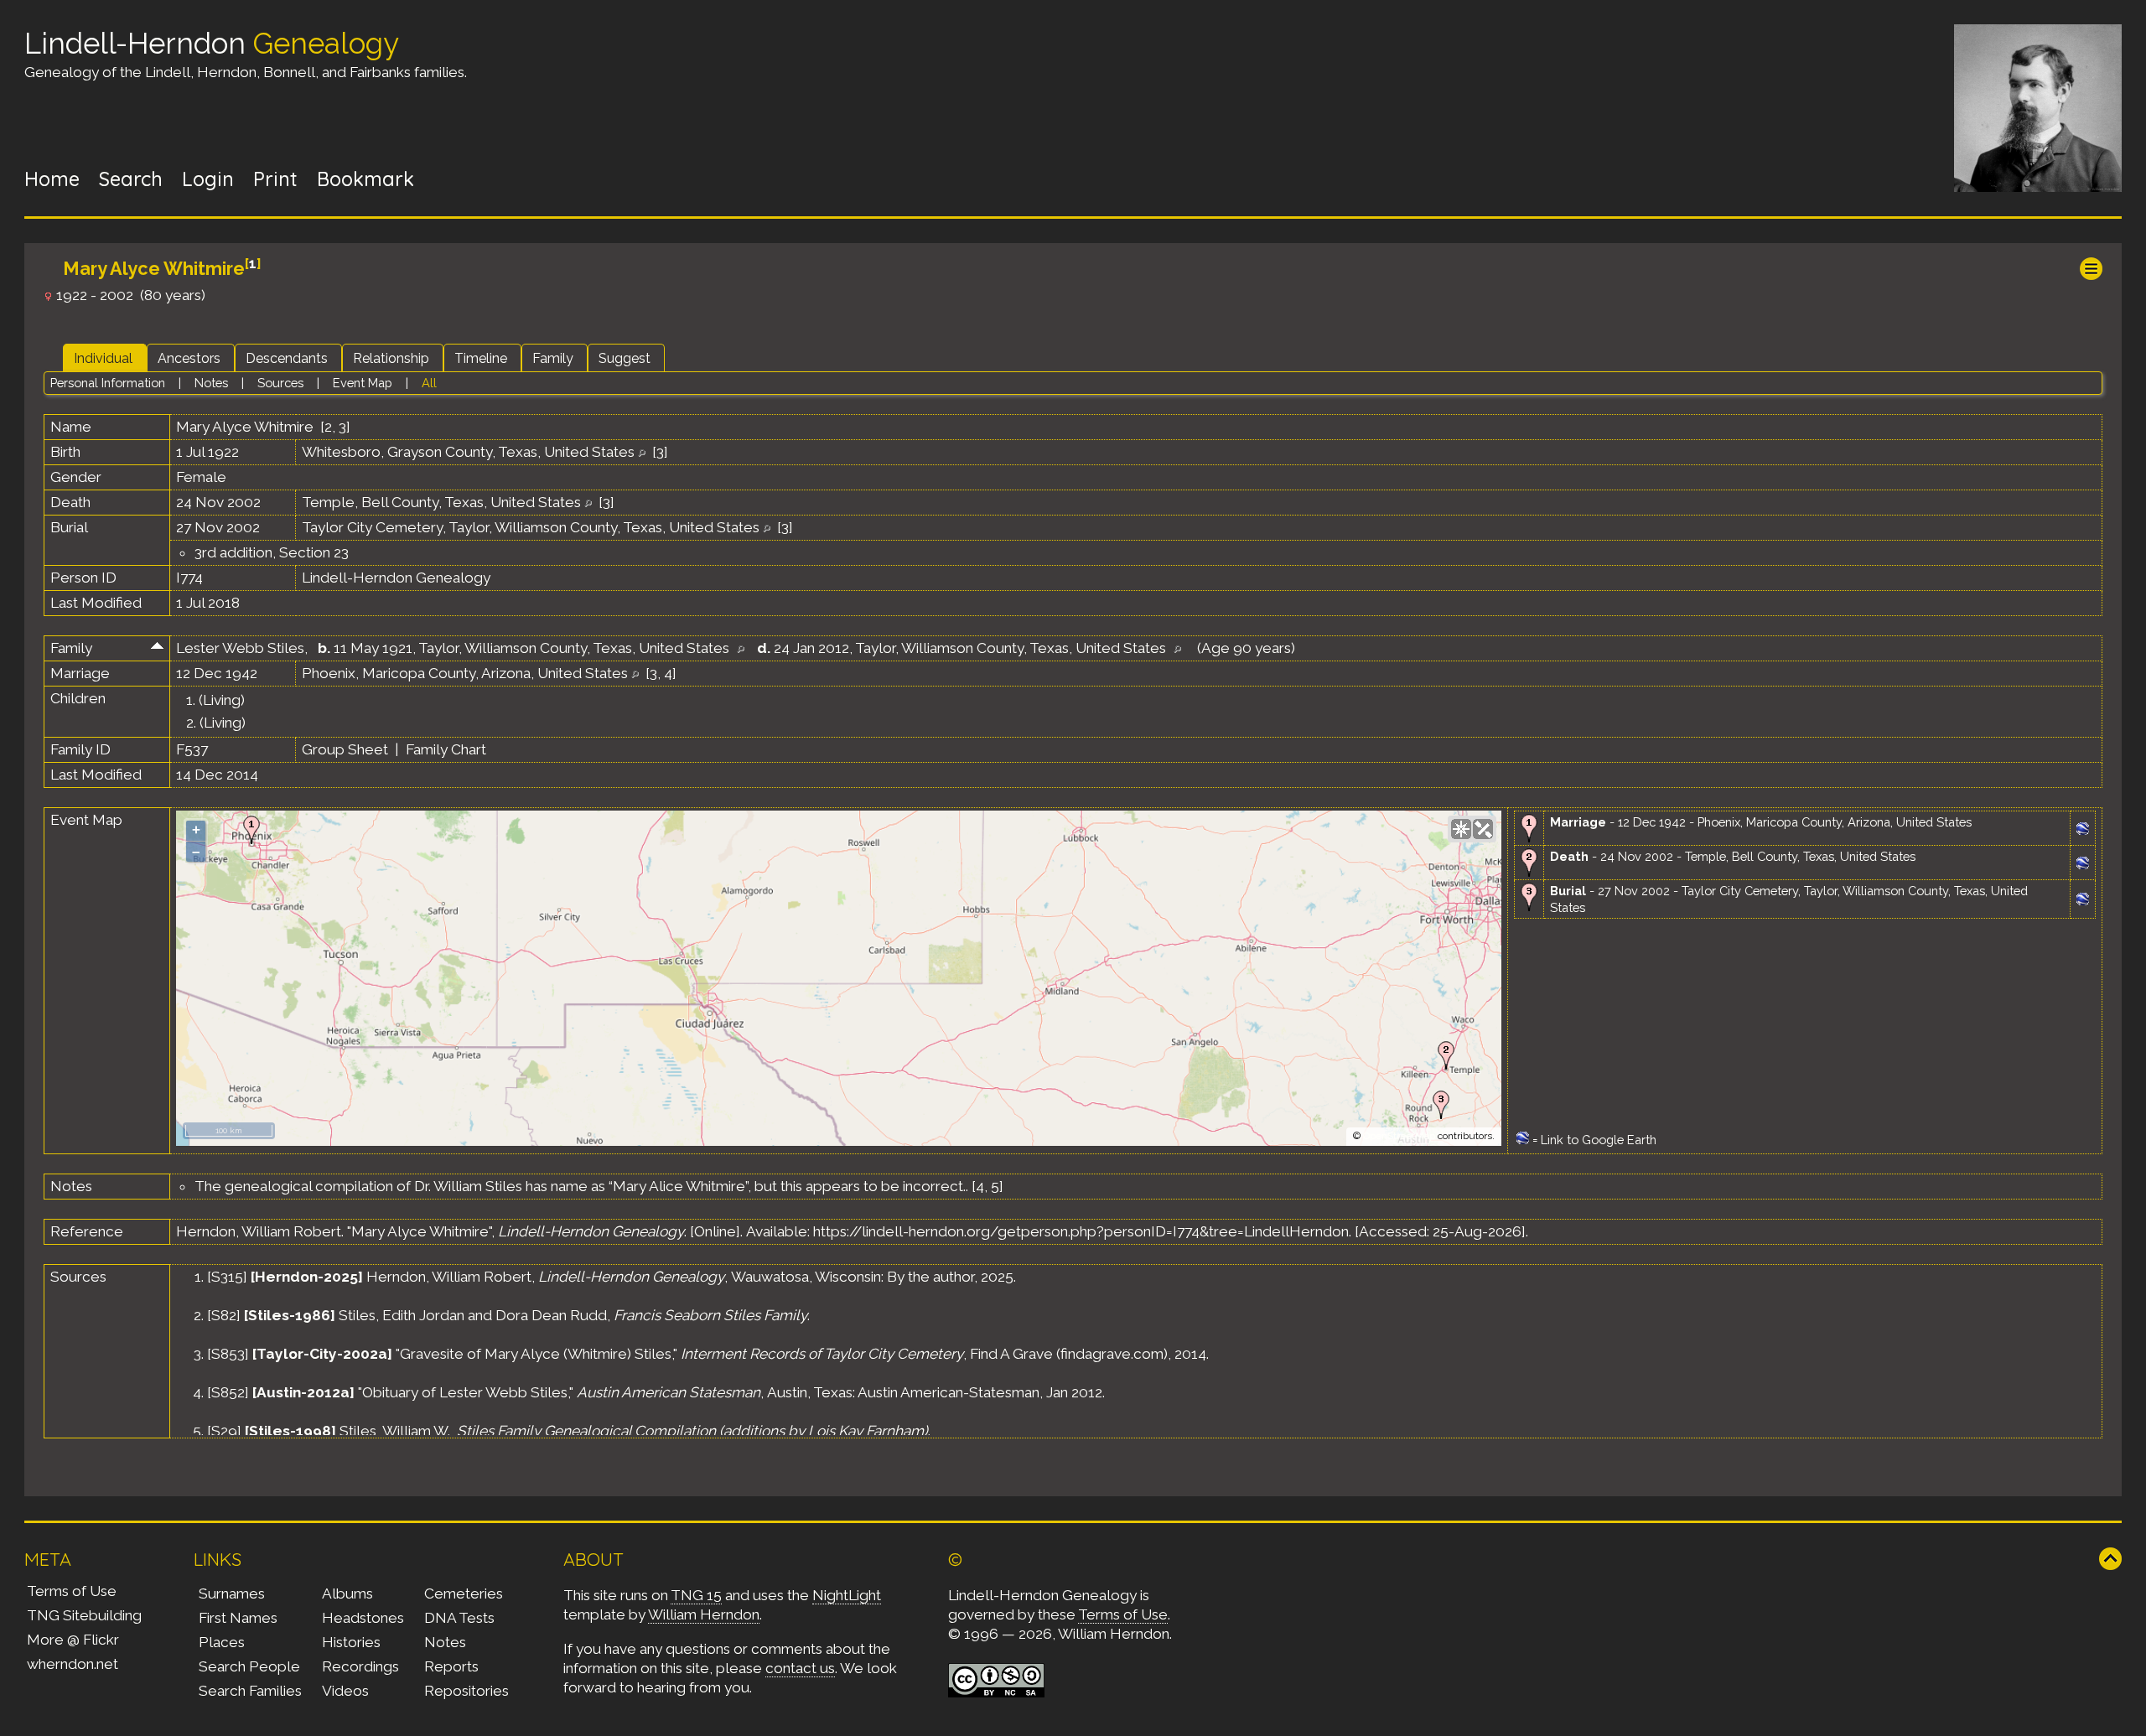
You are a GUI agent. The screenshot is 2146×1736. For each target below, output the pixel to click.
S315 (227, 1277)
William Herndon (704, 1614)
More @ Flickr (73, 1640)
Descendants (287, 358)
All (429, 383)
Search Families (250, 1691)
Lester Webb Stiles (240, 648)
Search (131, 179)
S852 (228, 1392)
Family (553, 358)
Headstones (363, 1618)
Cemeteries (464, 1593)
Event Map (363, 383)
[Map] (1461, 829)
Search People (249, 1666)
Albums (347, 1593)
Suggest (625, 358)
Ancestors (189, 358)
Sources (280, 383)
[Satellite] (1483, 829)
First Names (238, 1618)
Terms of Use (72, 1591)
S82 (224, 1315)
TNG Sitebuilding (84, 1615)
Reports (451, 1666)
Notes (211, 383)
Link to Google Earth (1599, 1140)
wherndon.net (73, 1664)
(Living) (222, 700)
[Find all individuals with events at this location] (642, 452)
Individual (103, 358)
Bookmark (365, 179)
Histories (351, 1642)
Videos (345, 1691)
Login (208, 179)
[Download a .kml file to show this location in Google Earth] (2083, 830)
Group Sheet (345, 749)
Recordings (360, 1666)
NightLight (847, 1595)
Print (275, 179)
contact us (800, 1668)
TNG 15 (696, 1595)
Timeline (481, 358)
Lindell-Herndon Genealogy (396, 578)
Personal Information (108, 383)
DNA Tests (459, 1618)
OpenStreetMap (1399, 1136)
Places (222, 1642)
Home (52, 179)
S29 (224, 1431)
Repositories (467, 1691)
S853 (228, 1354)
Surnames (232, 1593)
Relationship (391, 358)
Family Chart (446, 749)
